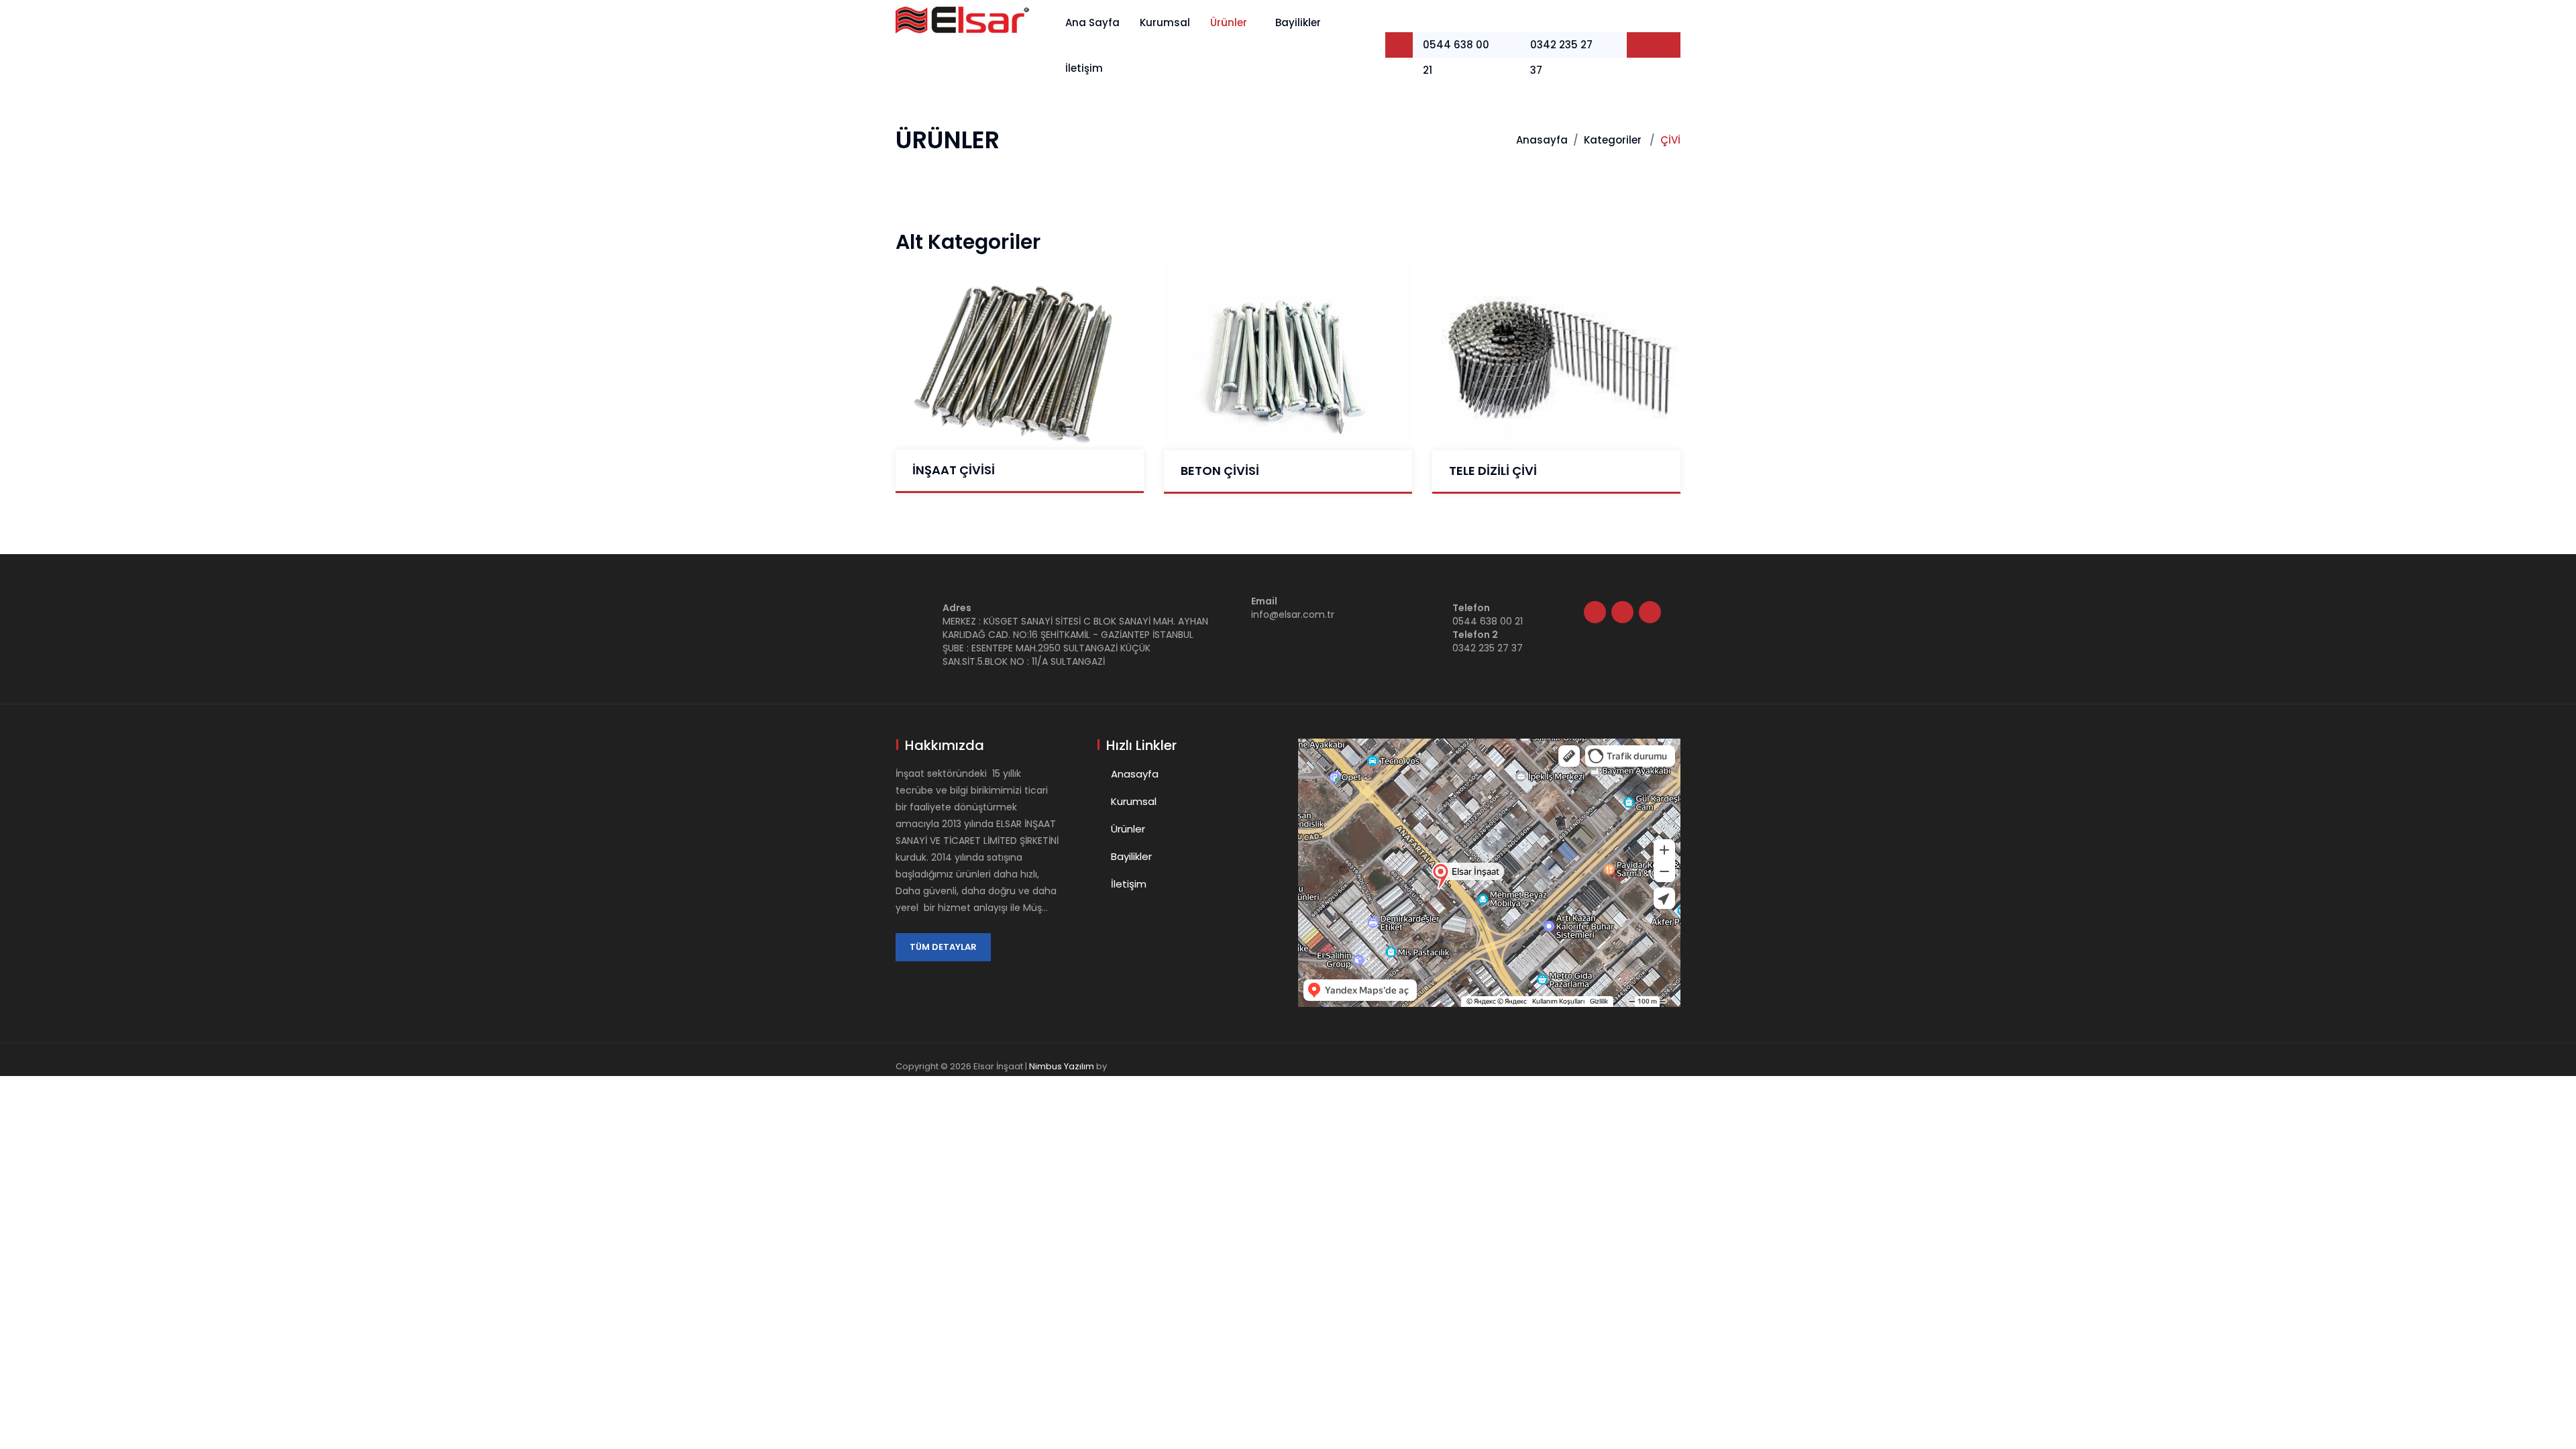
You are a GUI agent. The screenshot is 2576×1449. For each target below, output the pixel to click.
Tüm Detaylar (943, 947)
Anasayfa (1542, 140)
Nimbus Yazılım (1062, 1066)
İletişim (1084, 68)
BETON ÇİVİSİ (1220, 471)
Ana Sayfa (1092, 22)
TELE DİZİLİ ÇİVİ (1493, 471)
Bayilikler (1298, 22)
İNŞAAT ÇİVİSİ (954, 470)
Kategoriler (1613, 140)
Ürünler (1229, 22)
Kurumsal (1165, 22)
